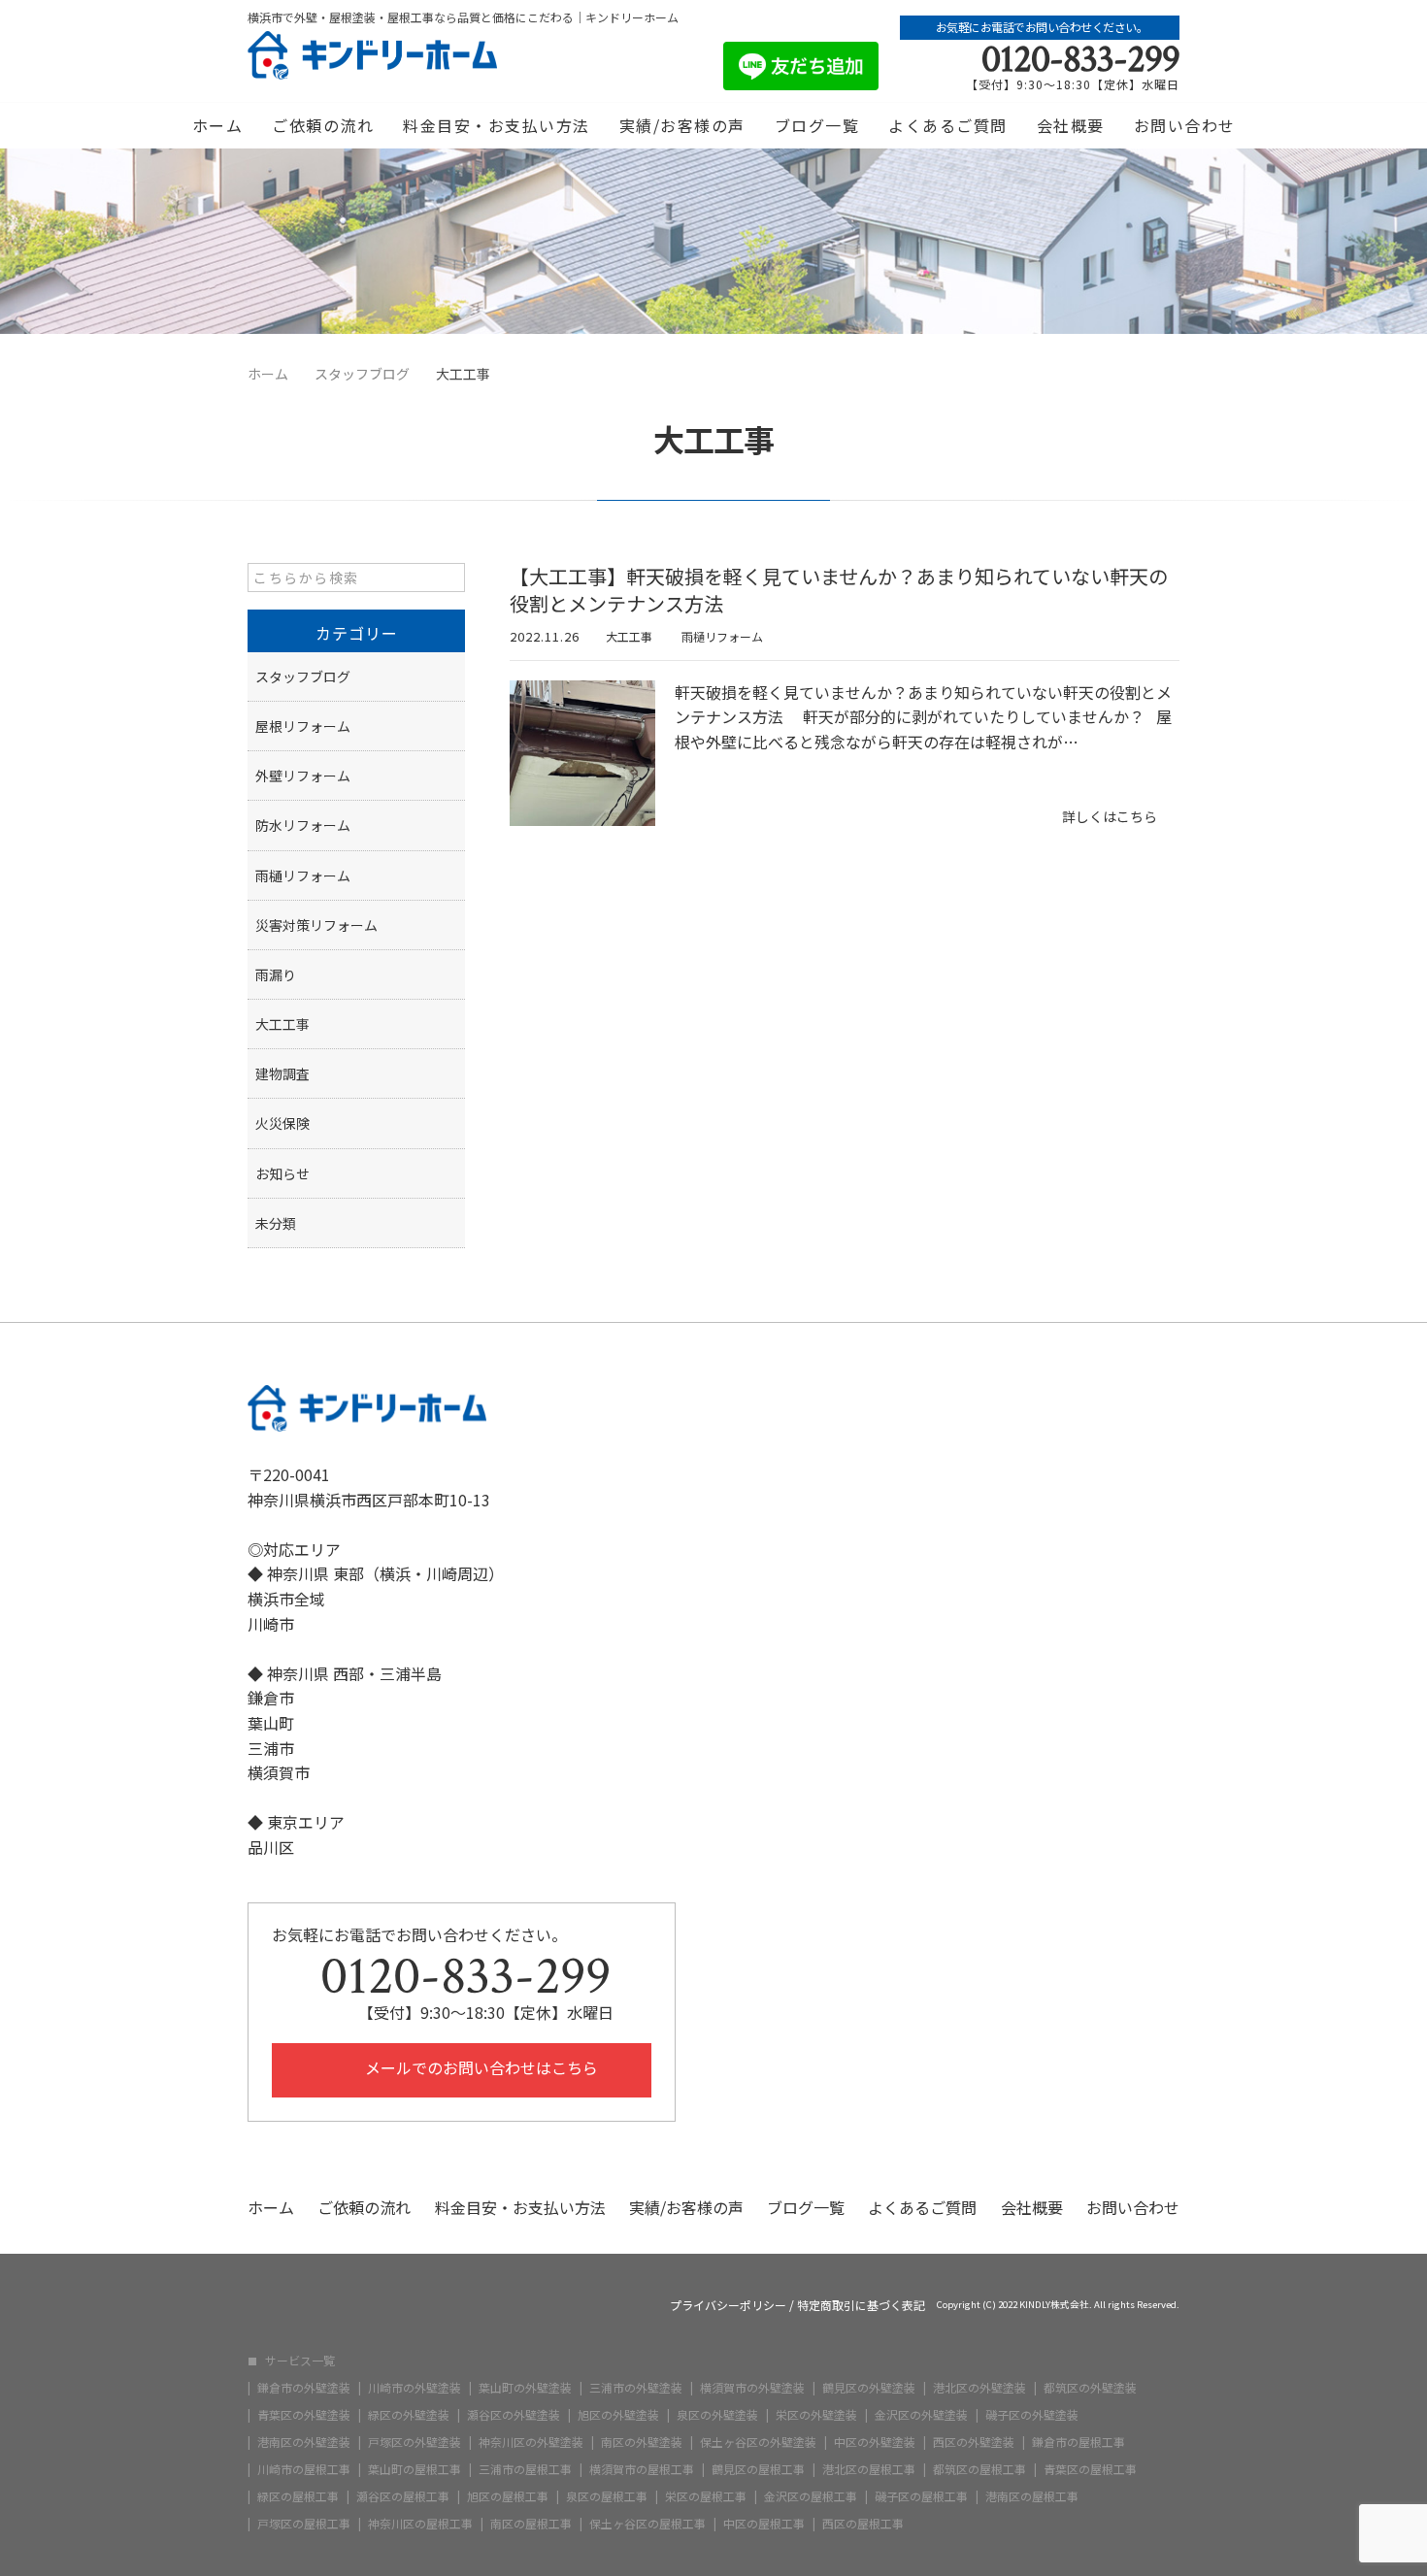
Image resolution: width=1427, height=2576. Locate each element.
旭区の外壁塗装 (618, 2415)
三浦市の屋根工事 (525, 2469)
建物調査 (282, 1073)
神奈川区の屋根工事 (420, 2524)
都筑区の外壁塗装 (1090, 2388)
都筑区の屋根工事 (979, 2469)
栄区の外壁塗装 (816, 2415)
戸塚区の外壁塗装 (415, 2442)
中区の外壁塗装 (875, 2442)
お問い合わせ (1185, 125)
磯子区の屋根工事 (921, 2496)
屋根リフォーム (303, 726)
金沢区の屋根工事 (811, 2496)
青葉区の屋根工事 (1090, 2469)
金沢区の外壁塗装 (921, 2415)
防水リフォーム (303, 825)
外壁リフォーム (303, 776)
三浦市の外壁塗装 (636, 2388)
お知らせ (282, 1173)
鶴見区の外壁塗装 (869, 2388)
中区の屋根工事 (764, 2524)
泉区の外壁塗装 (717, 2415)
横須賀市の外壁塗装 (752, 2388)
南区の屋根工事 (531, 2524)
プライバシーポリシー (728, 2305)
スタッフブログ (303, 677)
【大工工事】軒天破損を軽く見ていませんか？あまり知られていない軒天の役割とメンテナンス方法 (839, 590)
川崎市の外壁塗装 (415, 2388)
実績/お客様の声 (682, 125)
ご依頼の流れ (323, 125)
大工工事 (629, 636)
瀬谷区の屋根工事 (403, 2496)
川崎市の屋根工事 (304, 2469)
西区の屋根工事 (863, 2524)
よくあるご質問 (948, 125)
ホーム (218, 125)
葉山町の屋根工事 (415, 2469)
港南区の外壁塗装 (304, 2442)
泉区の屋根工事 (607, 2496)
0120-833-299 (1080, 59)
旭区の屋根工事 (508, 2496)
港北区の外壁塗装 (979, 2388)
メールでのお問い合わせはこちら (480, 2067)
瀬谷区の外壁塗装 (514, 2415)
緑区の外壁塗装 (409, 2415)
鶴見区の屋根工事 (758, 2469)
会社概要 (1071, 125)
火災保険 (282, 1123)
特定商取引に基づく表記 (861, 2305)
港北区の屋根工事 (869, 2469)
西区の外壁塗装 (974, 2442)
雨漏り (276, 974)
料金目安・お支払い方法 (497, 125)
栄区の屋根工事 (706, 2496)
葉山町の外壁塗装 (525, 2388)
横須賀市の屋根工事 (642, 2469)
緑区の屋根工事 (298, 2496)
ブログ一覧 (817, 125)
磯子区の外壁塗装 (1032, 2415)
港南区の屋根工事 (1032, 2496)
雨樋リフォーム (722, 636)
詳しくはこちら (1110, 816)
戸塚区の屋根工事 (304, 2524)
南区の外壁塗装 (642, 2442)
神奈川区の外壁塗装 (531, 2442)
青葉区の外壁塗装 (304, 2415)
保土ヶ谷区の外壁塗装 (758, 2442)
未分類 (276, 1223)
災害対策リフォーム (316, 925)
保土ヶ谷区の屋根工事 (647, 2524)
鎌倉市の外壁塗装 (304, 2388)
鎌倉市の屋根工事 (1079, 2442)
